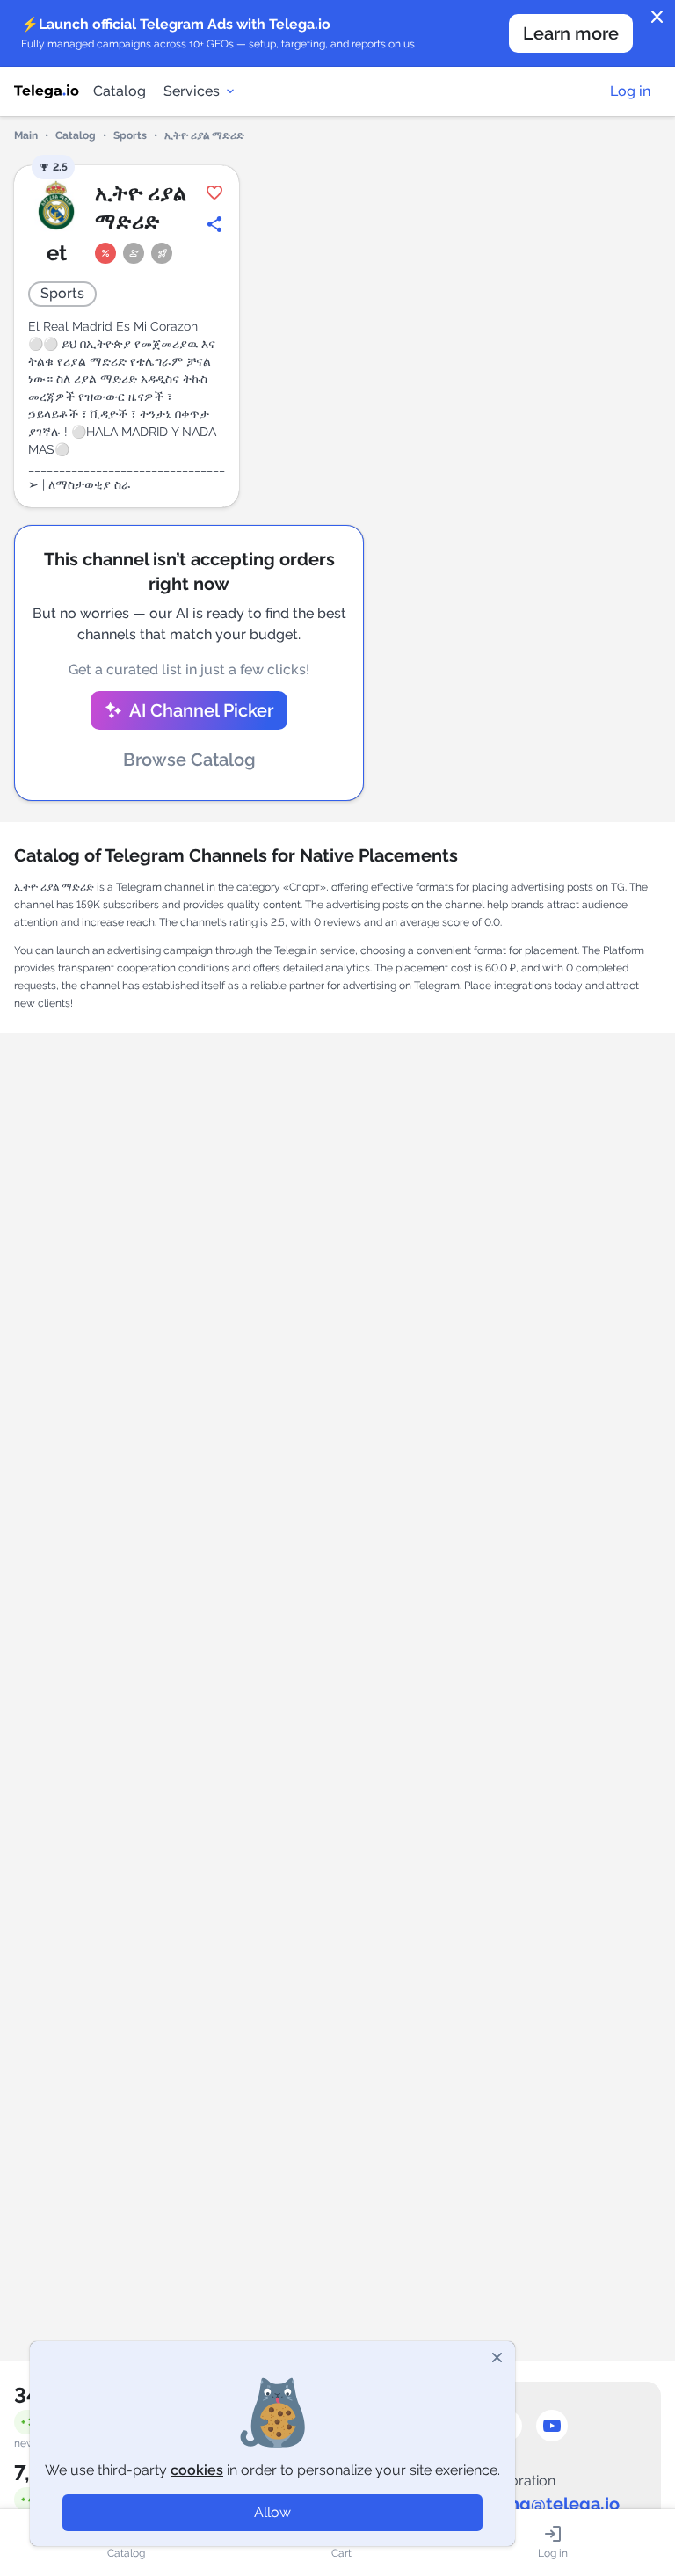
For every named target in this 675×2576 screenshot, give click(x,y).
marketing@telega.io (532, 2504)
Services (192, 91)
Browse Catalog (189, 760)
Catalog (120, 91)
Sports (130, 135)
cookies (197, 2470)
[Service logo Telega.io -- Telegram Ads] (47, 91)
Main (26, 135)
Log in (630, 91)
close (657, 18)
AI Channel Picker (201, 710)
